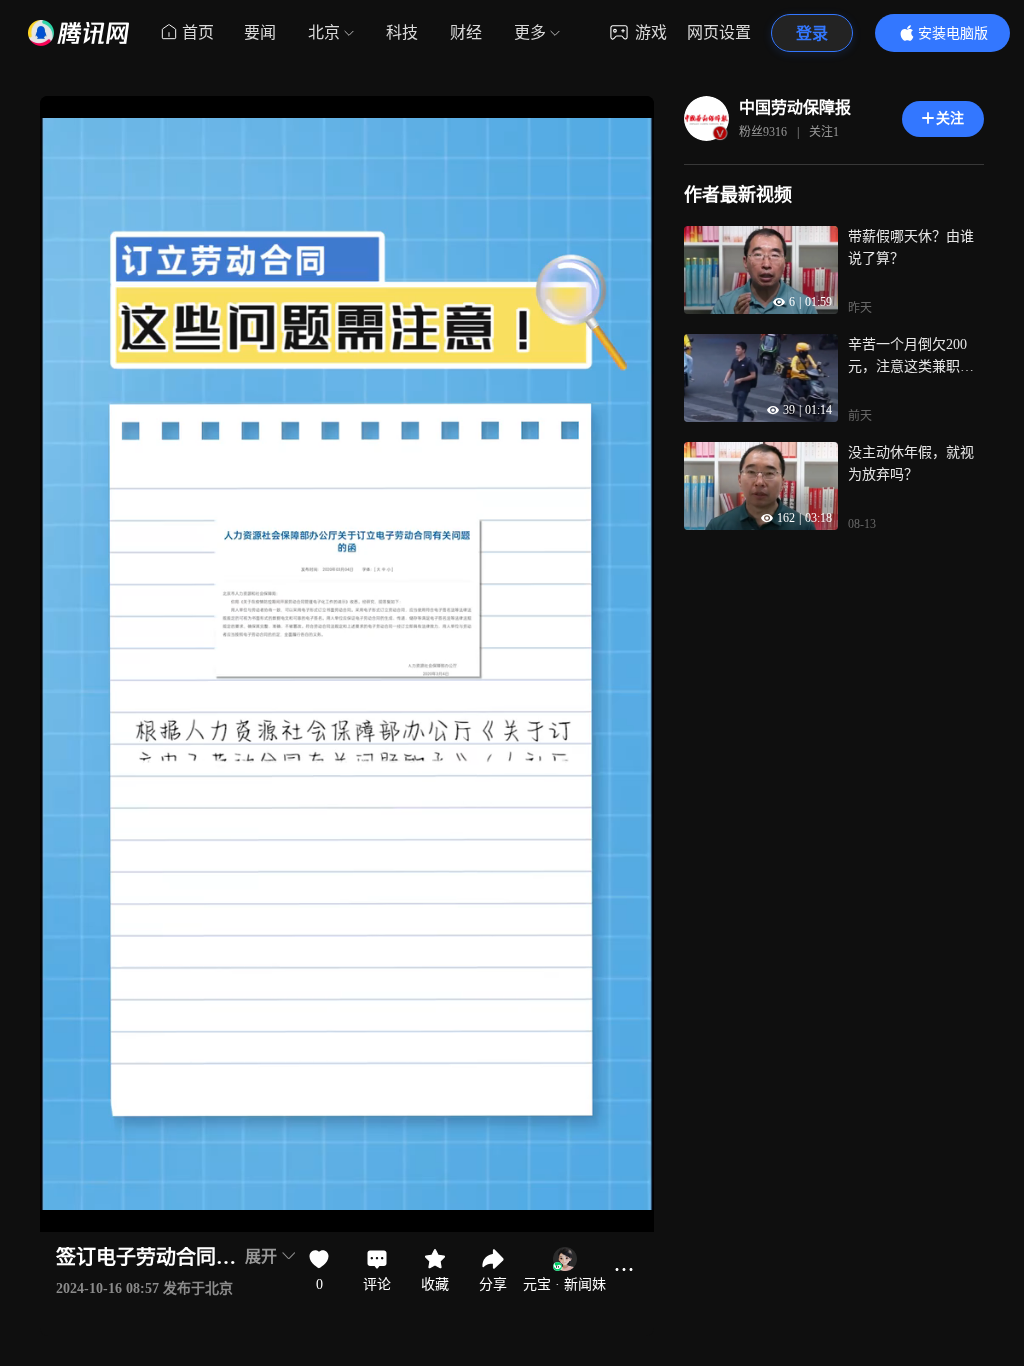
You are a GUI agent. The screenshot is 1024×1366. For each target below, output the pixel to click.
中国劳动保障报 (795, 107)
